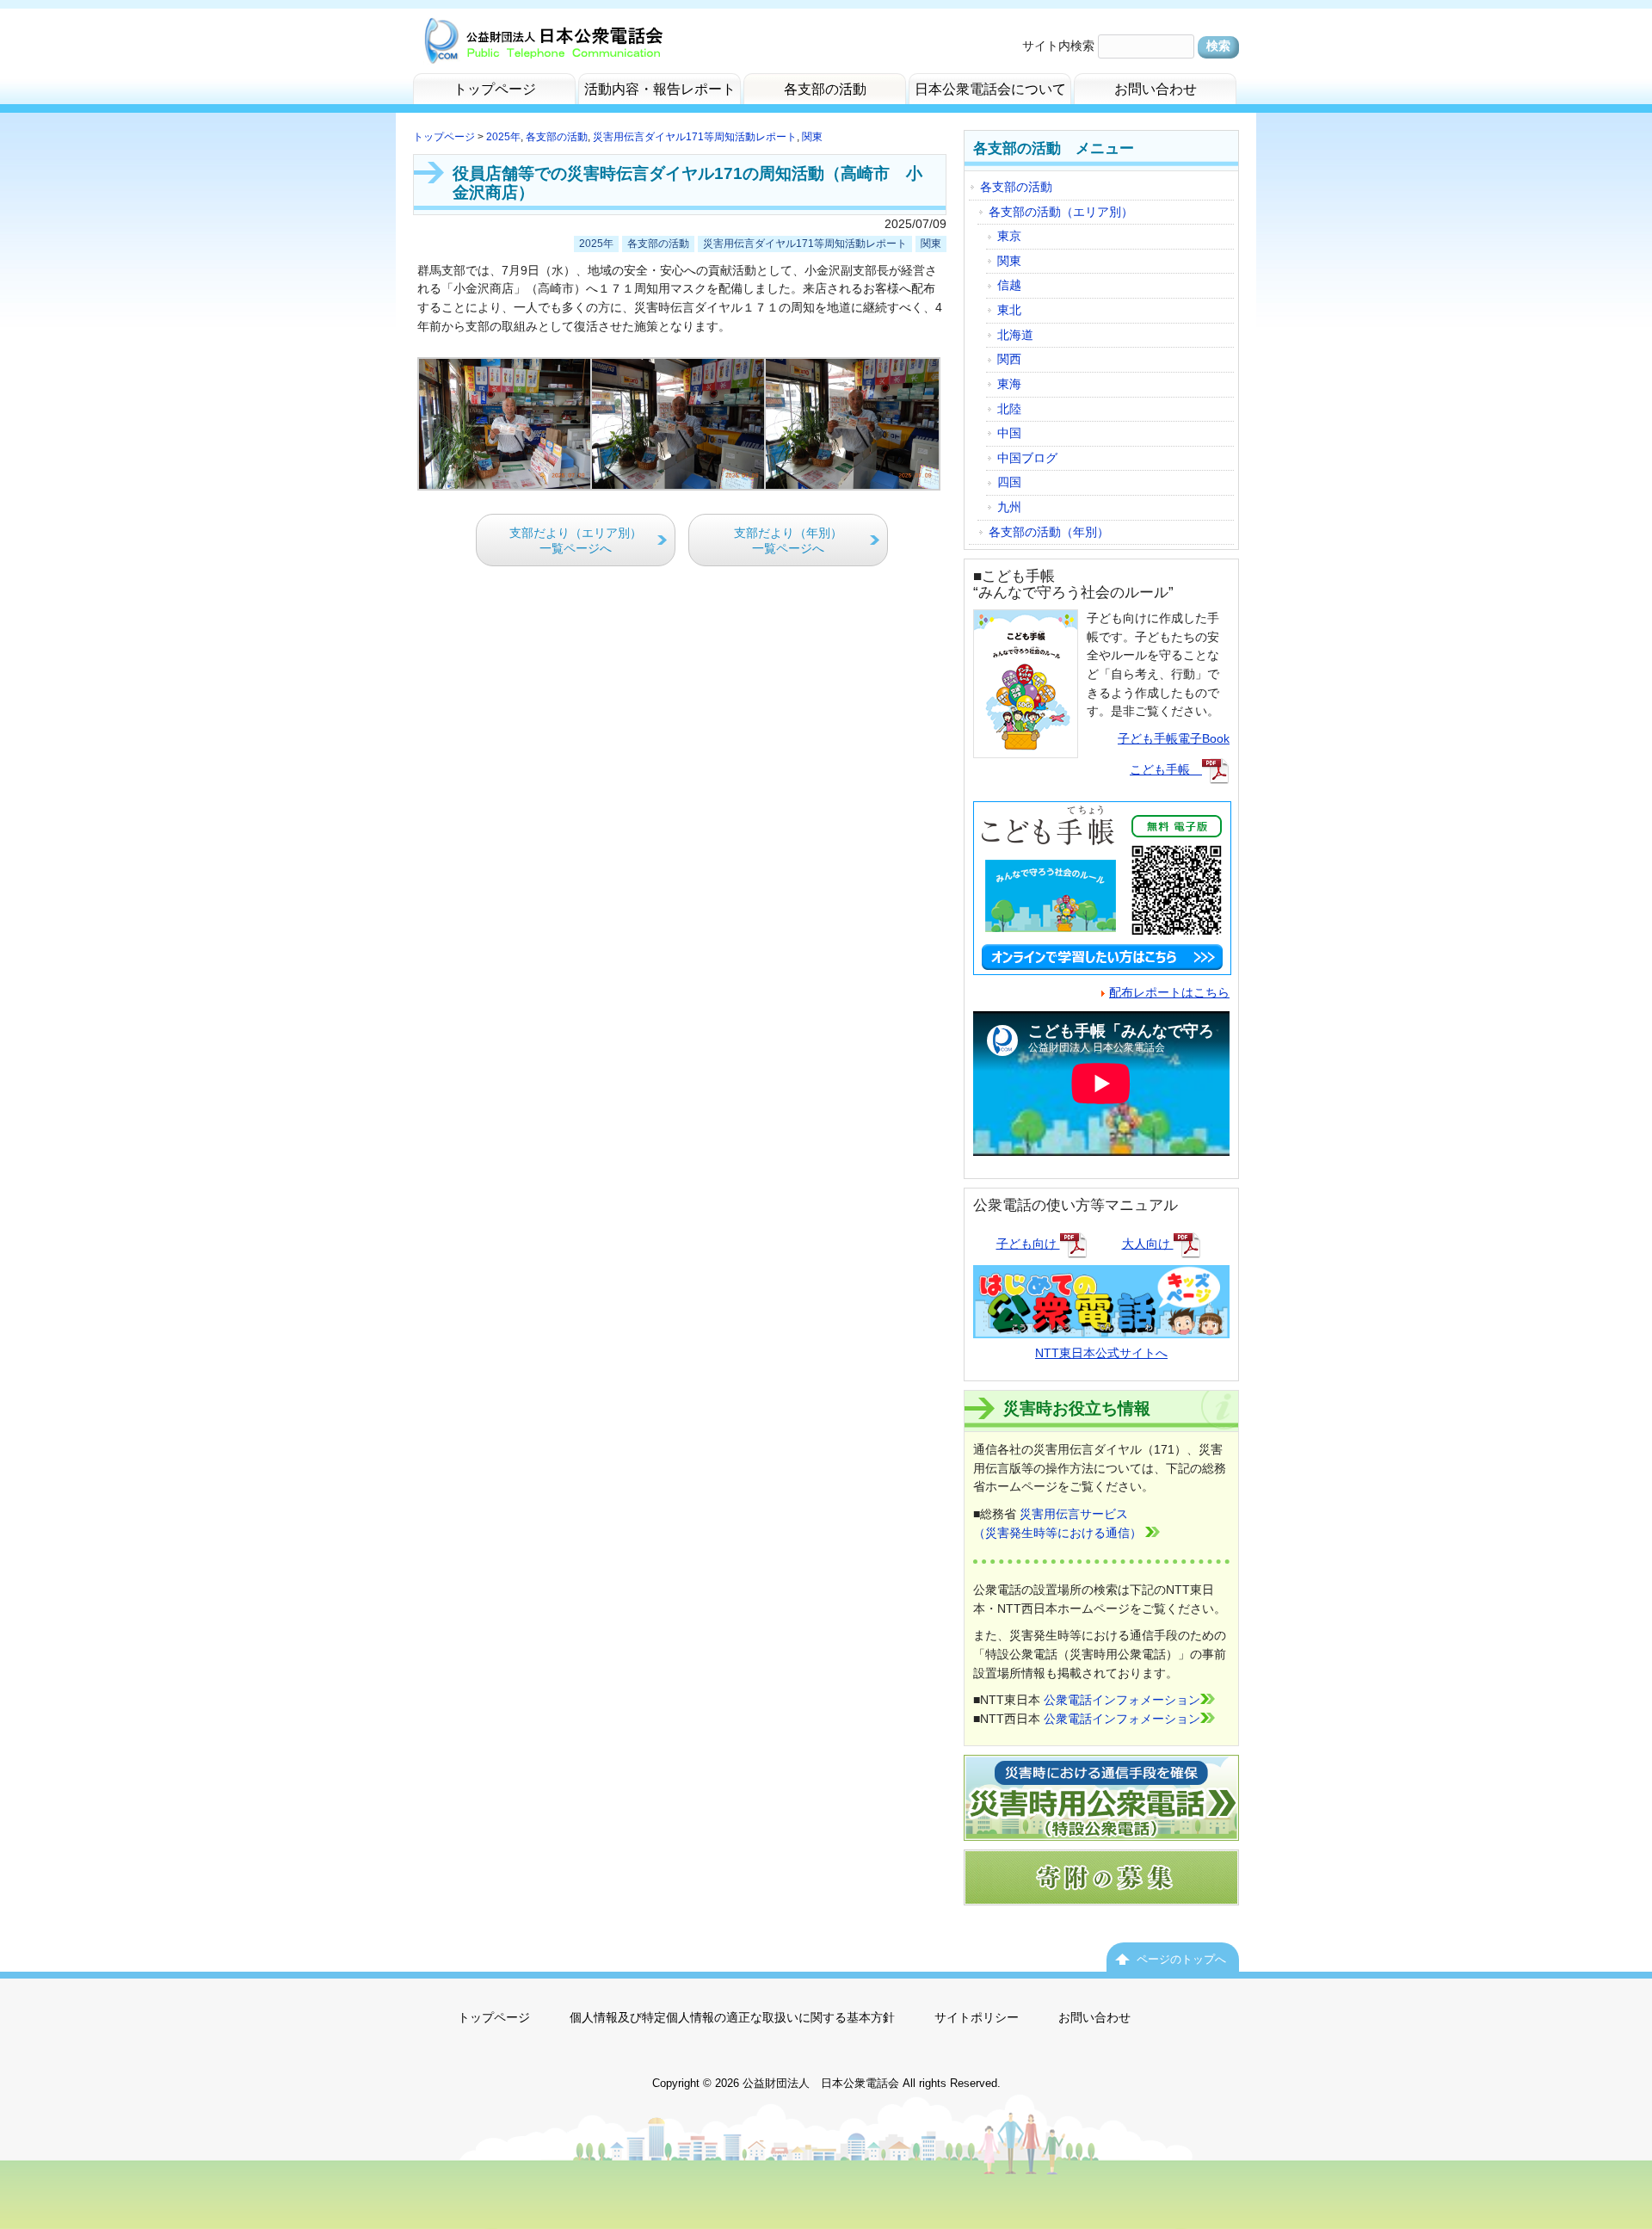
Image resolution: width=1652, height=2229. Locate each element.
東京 (1009, 236)
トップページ (444, 137)
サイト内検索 (1058, 46)
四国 (1009, 482)
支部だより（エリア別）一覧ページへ (576, 541)
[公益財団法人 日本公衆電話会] (542, 49)
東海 (1009, 384)
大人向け (1148, 1244)
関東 (812, 137)
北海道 (1015, 335)
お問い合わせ (1094, 2017)
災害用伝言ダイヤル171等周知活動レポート (695, 137)
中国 (1009, 433)
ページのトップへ (1181, 1959)
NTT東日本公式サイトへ (1101, 1353)
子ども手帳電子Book (1174, 738)
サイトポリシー (977, 2017)
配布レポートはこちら (1169, 992)
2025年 (503, 137)
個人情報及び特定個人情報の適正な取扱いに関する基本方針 (732, 2017)
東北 (1009, 310)
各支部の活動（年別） (1049, 532)
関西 (1009, 359)
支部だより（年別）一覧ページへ (788, 541)
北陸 (1009, 409)
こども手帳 (1166, 769)
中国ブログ (1027, 458)
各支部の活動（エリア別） (1061, 212)
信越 (1009, 285)
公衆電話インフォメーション (1122, 1700)
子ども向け (1028, 1244)
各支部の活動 (557, 137)
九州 (1009, 507)
